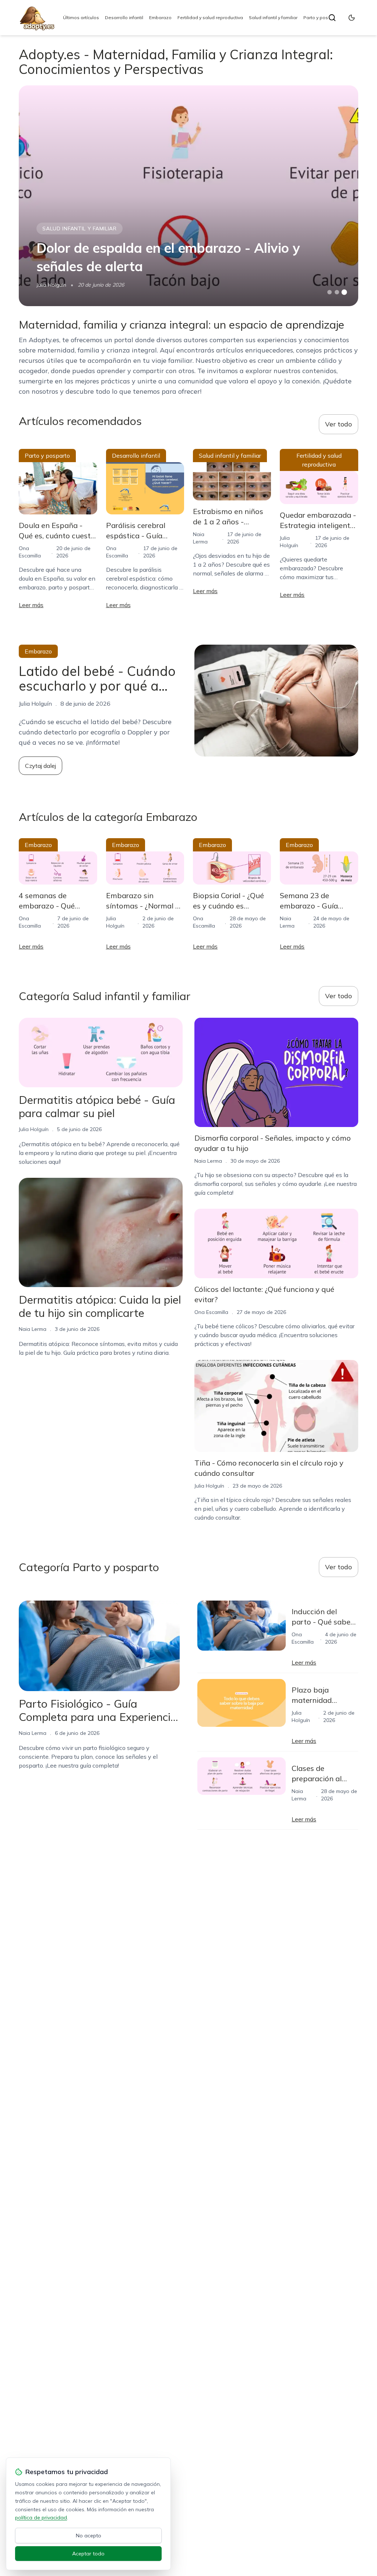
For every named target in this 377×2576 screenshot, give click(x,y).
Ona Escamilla (211, 1312)
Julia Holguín (51, 285)
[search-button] (332, 18)
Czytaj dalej (40, 766)
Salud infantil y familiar (273, 17)
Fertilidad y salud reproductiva (210, 17)
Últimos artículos (81, 17)
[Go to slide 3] (344, 292)
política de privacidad (41, 2517)
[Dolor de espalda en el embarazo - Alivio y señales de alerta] (188, 196)
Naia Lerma (33, 1329)
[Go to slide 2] (337, 292)
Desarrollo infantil (124, 17)
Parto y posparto (322, 17)
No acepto (89, 2536)
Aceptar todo (88, 2554)
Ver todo (339, 424)
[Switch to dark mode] (352, 18)
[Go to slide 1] (330, 292)
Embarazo (160, 17)
